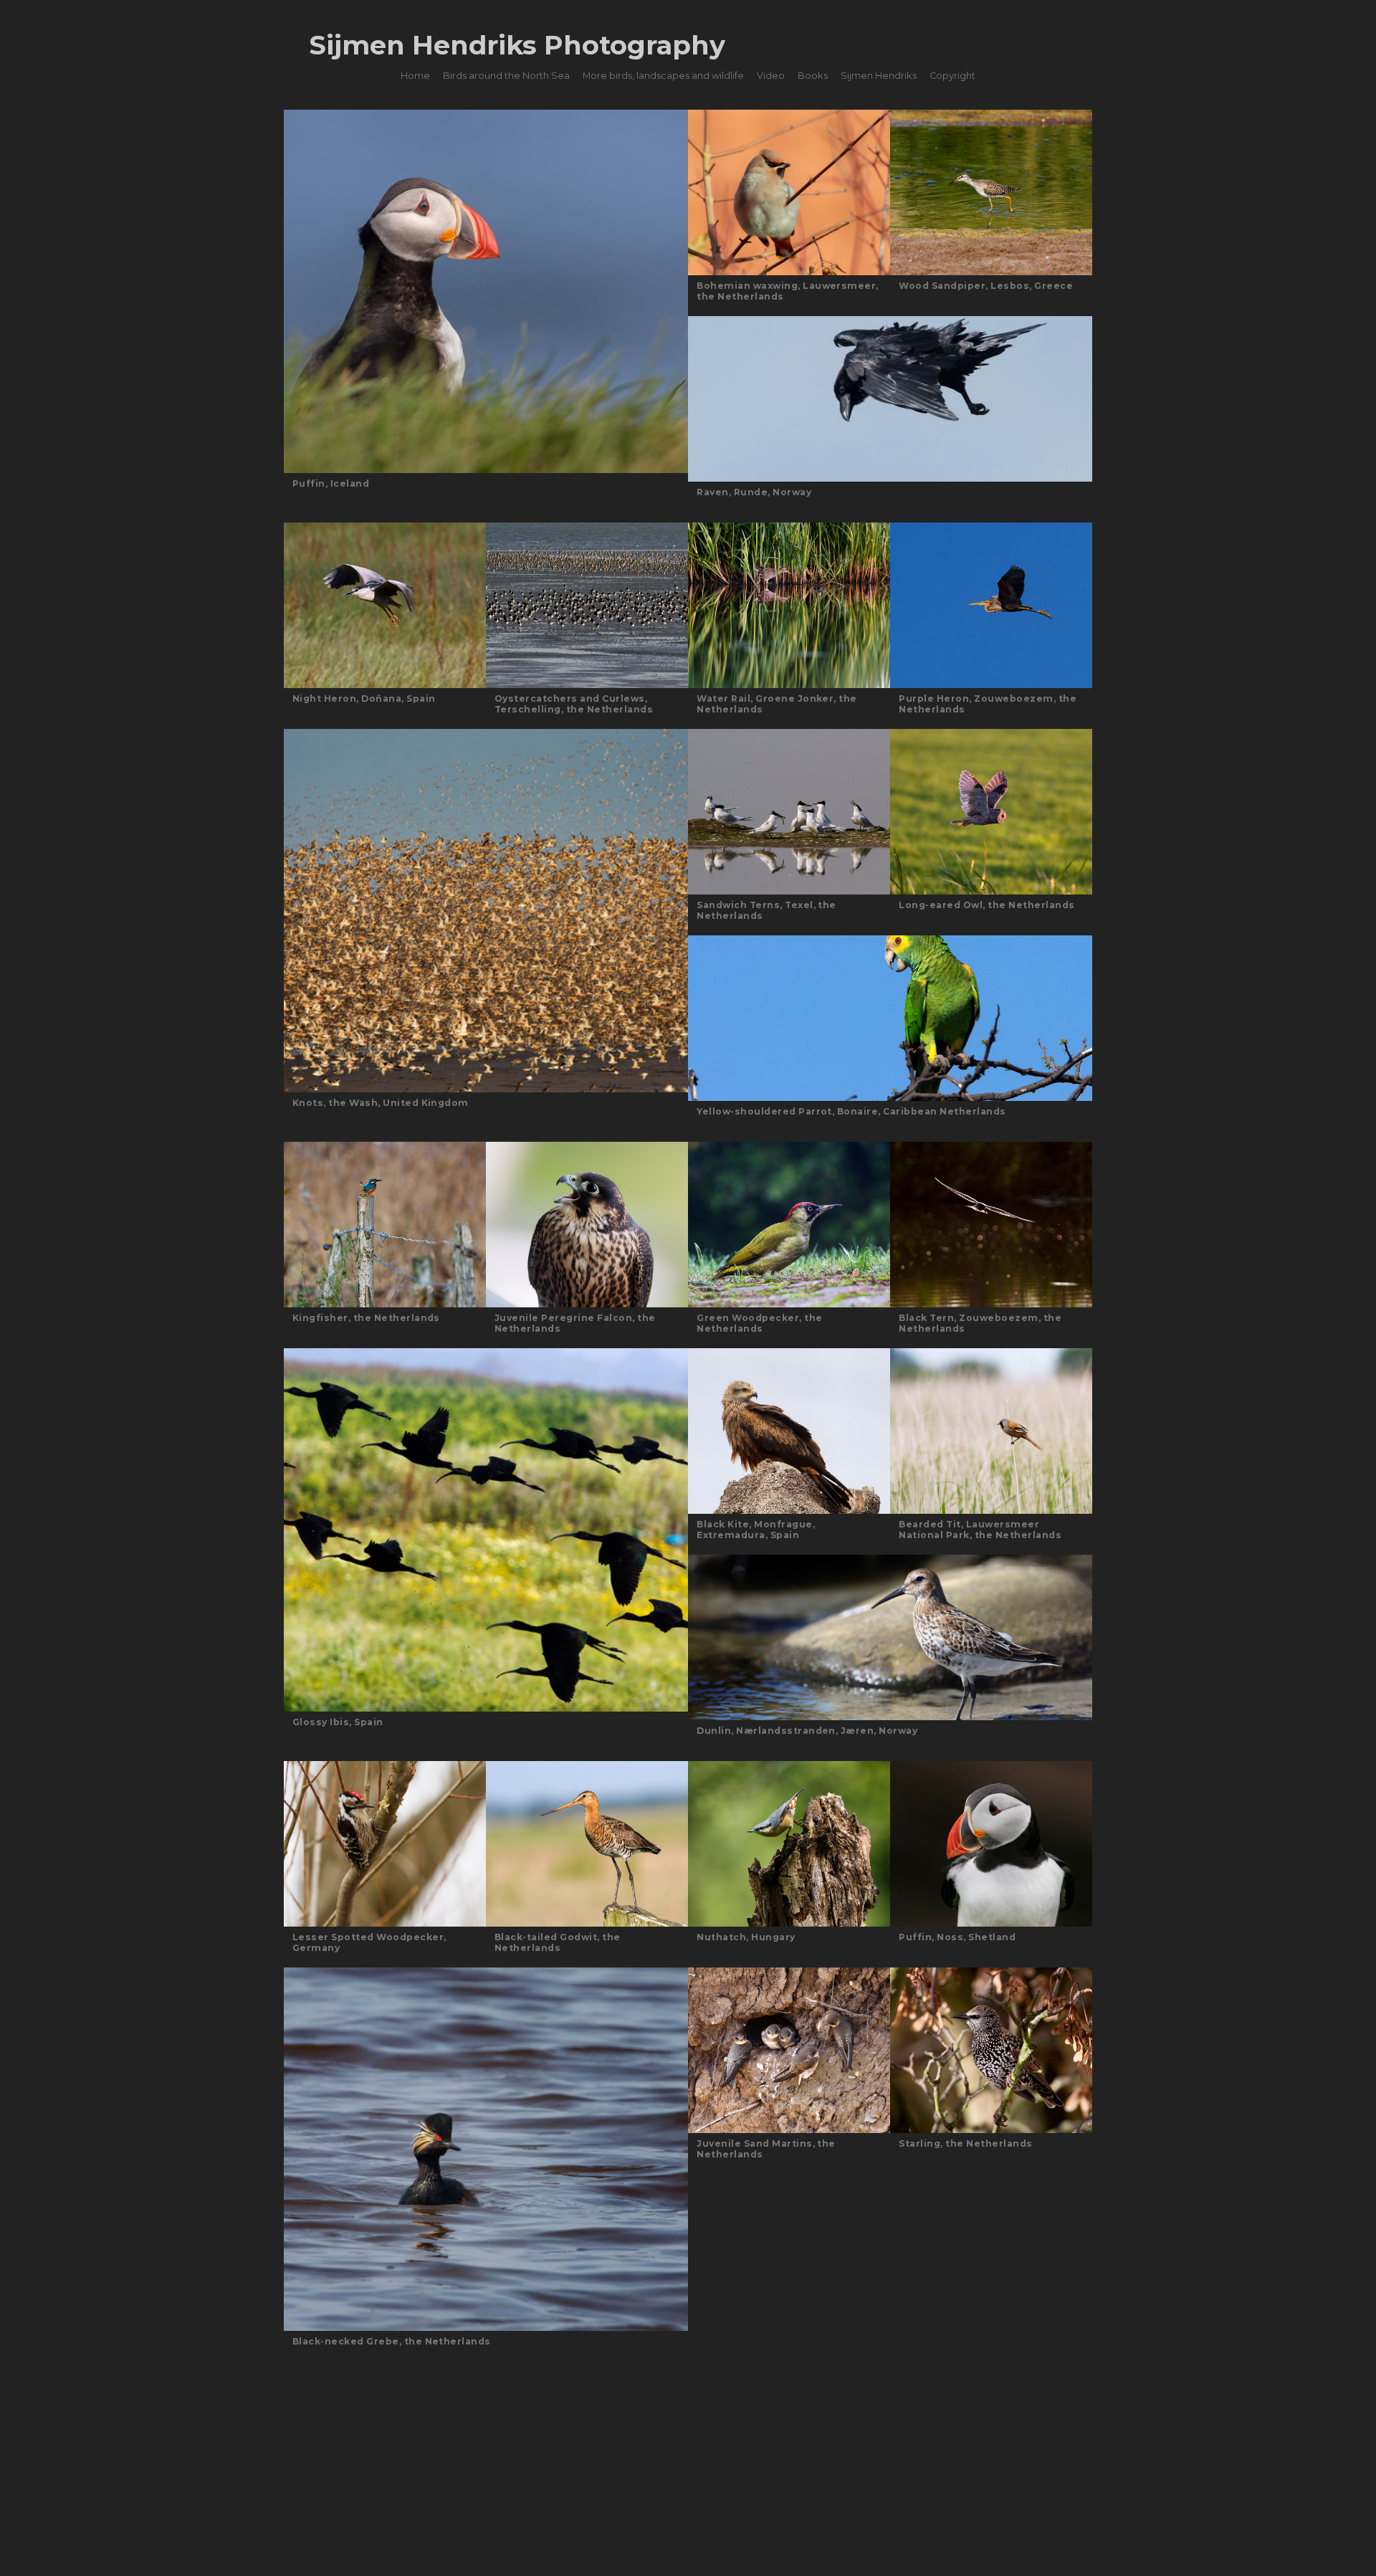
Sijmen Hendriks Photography (517, 45)
